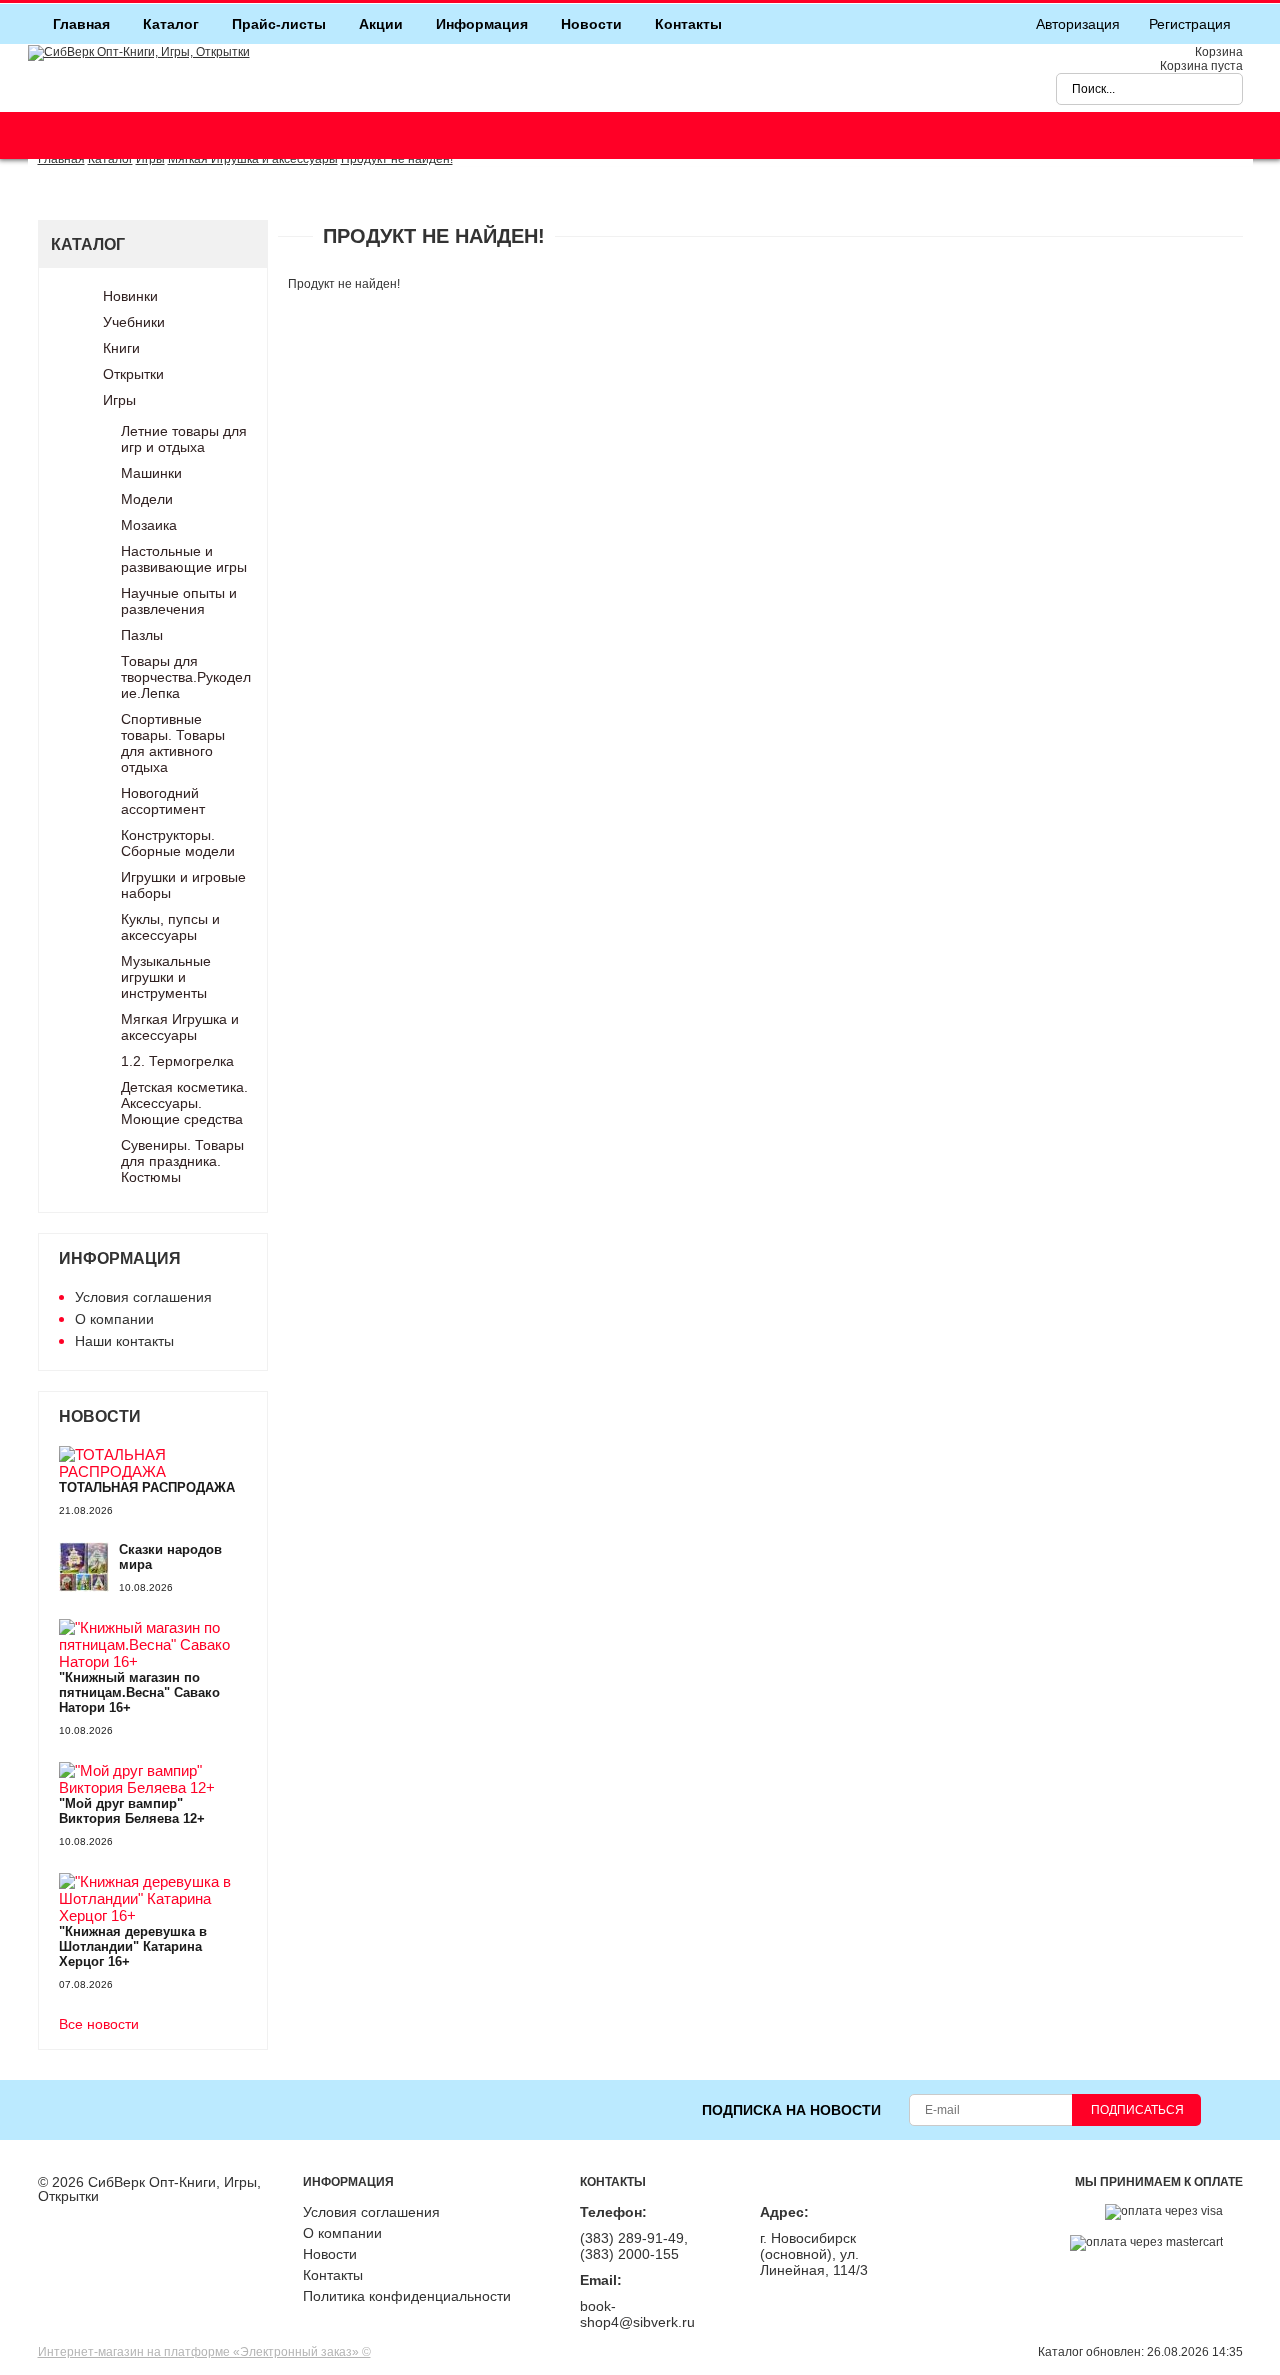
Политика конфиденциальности (407, 2296)
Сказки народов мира (170, 1557)
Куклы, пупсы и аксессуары (170, 927)
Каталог (171, 24)
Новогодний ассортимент (163, 801)
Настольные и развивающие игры (184, 559)
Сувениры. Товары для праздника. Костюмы (182, 1161)
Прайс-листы (279, 24)
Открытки (133, 374)
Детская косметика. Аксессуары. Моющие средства (184, 1103)
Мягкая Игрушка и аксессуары (180, 1027)
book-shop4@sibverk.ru (637, 2314)
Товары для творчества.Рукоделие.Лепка (186, 677)
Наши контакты (124, 1341)
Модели (147, 499)
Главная (81, 24)
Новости (591, 24)
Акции (381, 24)
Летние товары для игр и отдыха (184, 439)
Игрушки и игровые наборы (183, 885)
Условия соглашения (143, 1297)
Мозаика (149, 525)
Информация (482, 24)
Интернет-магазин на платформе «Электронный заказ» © (204, 2352)
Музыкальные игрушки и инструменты (166, 977)
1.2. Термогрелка (177, 1061)
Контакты (688, 24)
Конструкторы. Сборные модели (178, 843)
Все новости (99, 2024)
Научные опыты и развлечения (179, 601)
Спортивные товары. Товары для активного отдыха (173, 743)
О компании (114, 1319)
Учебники (134, 322)
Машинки (151, 473)
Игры (119, 400)
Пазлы (142, 635)
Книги (121, 348)
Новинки (130, 296)
